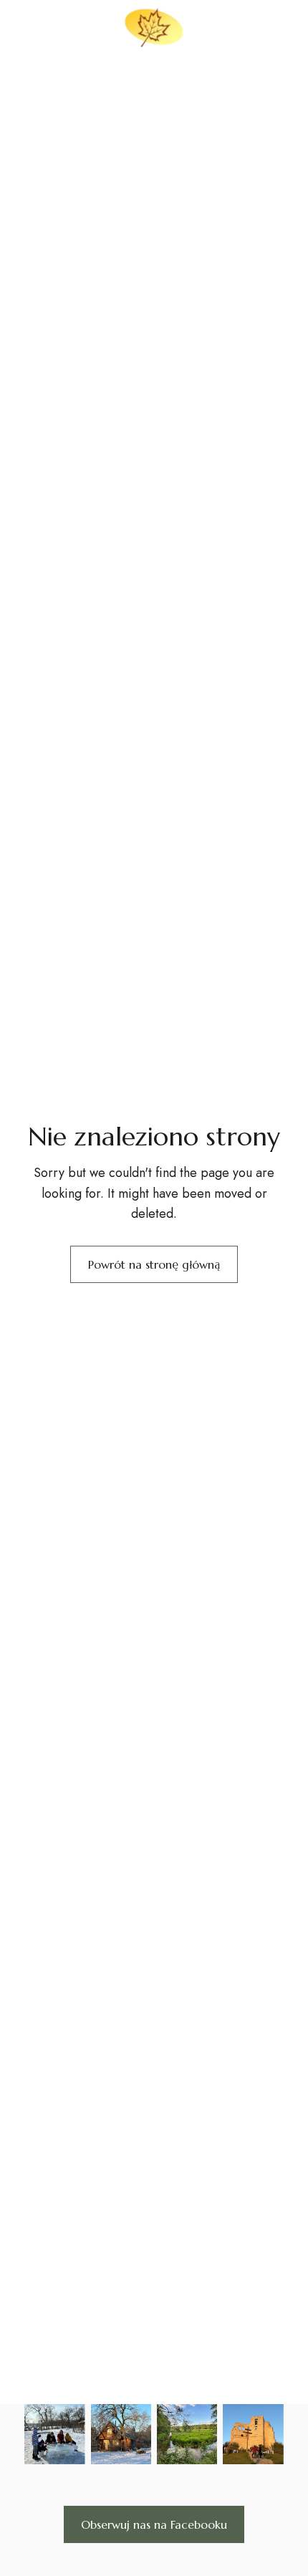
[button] (154, 2524)
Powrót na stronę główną (154, 1264)
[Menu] (27, 24)
